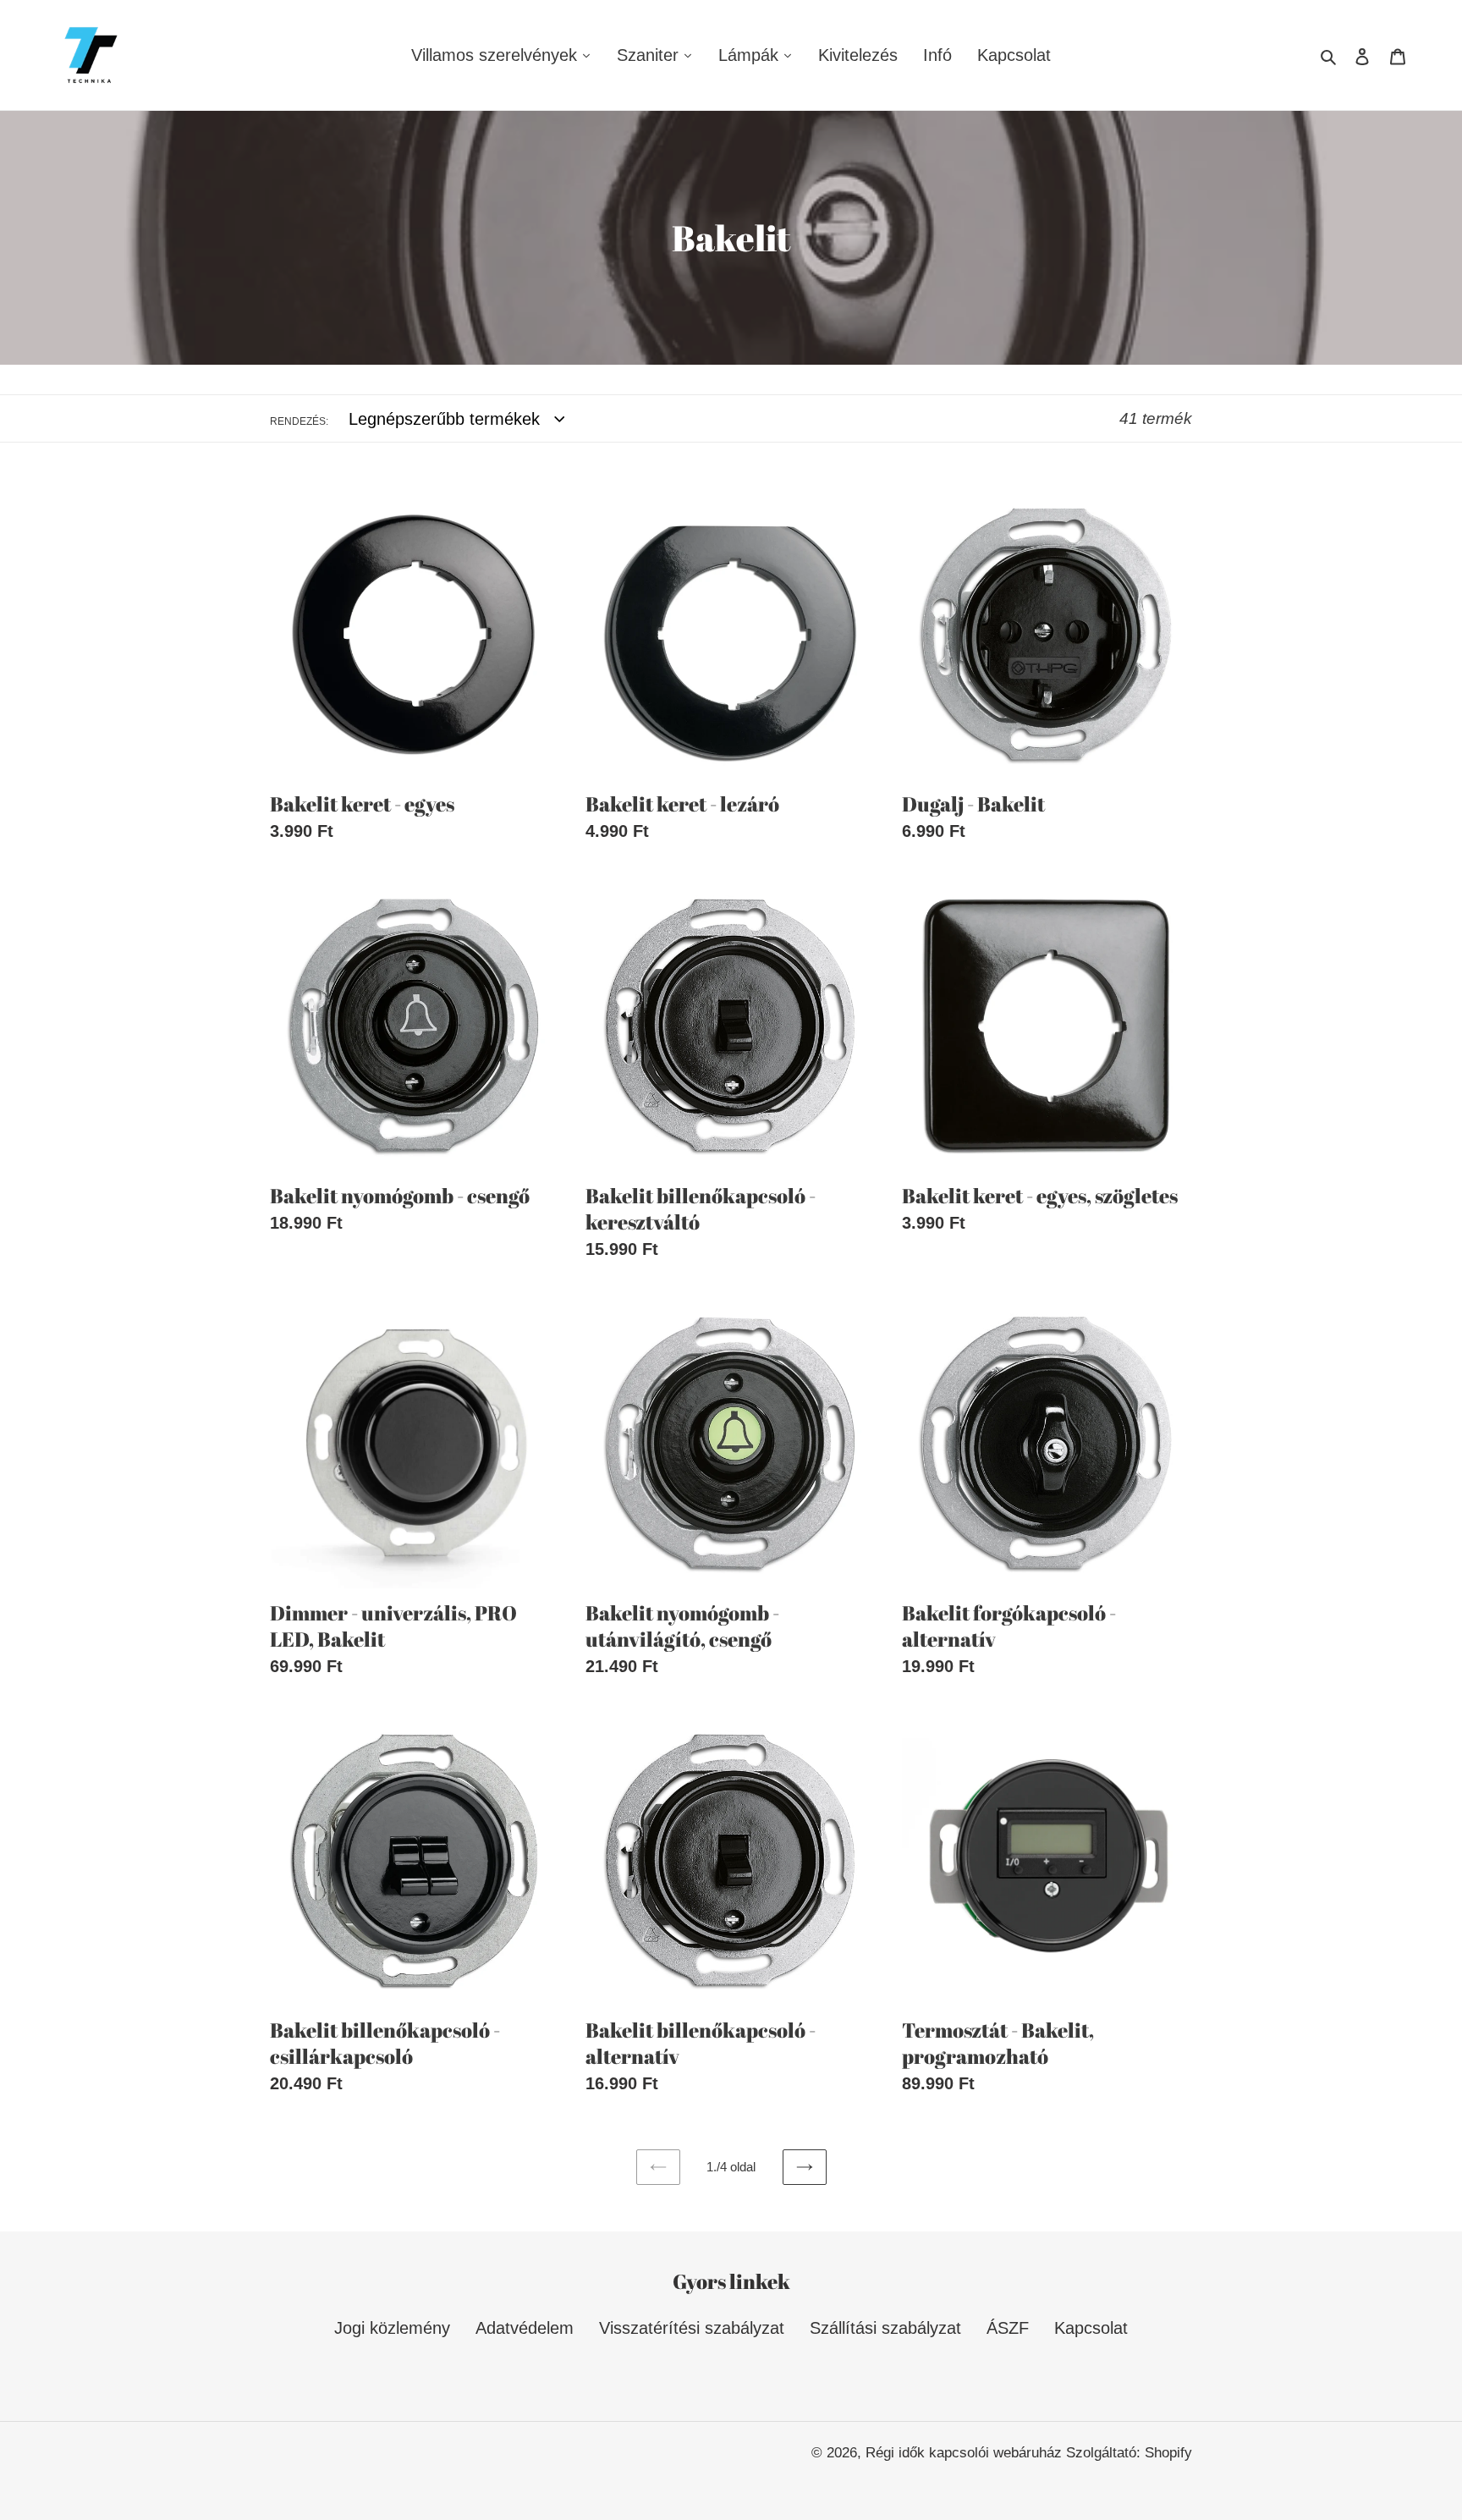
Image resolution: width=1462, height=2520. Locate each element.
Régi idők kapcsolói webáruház (966, 2453)
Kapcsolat (1091, 2328)
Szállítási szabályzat (885, 2328)
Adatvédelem (525, 2328)
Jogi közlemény (392, 2328)
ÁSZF (1008, 2328)
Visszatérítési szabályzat (692, 2328)
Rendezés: (299, 421)
